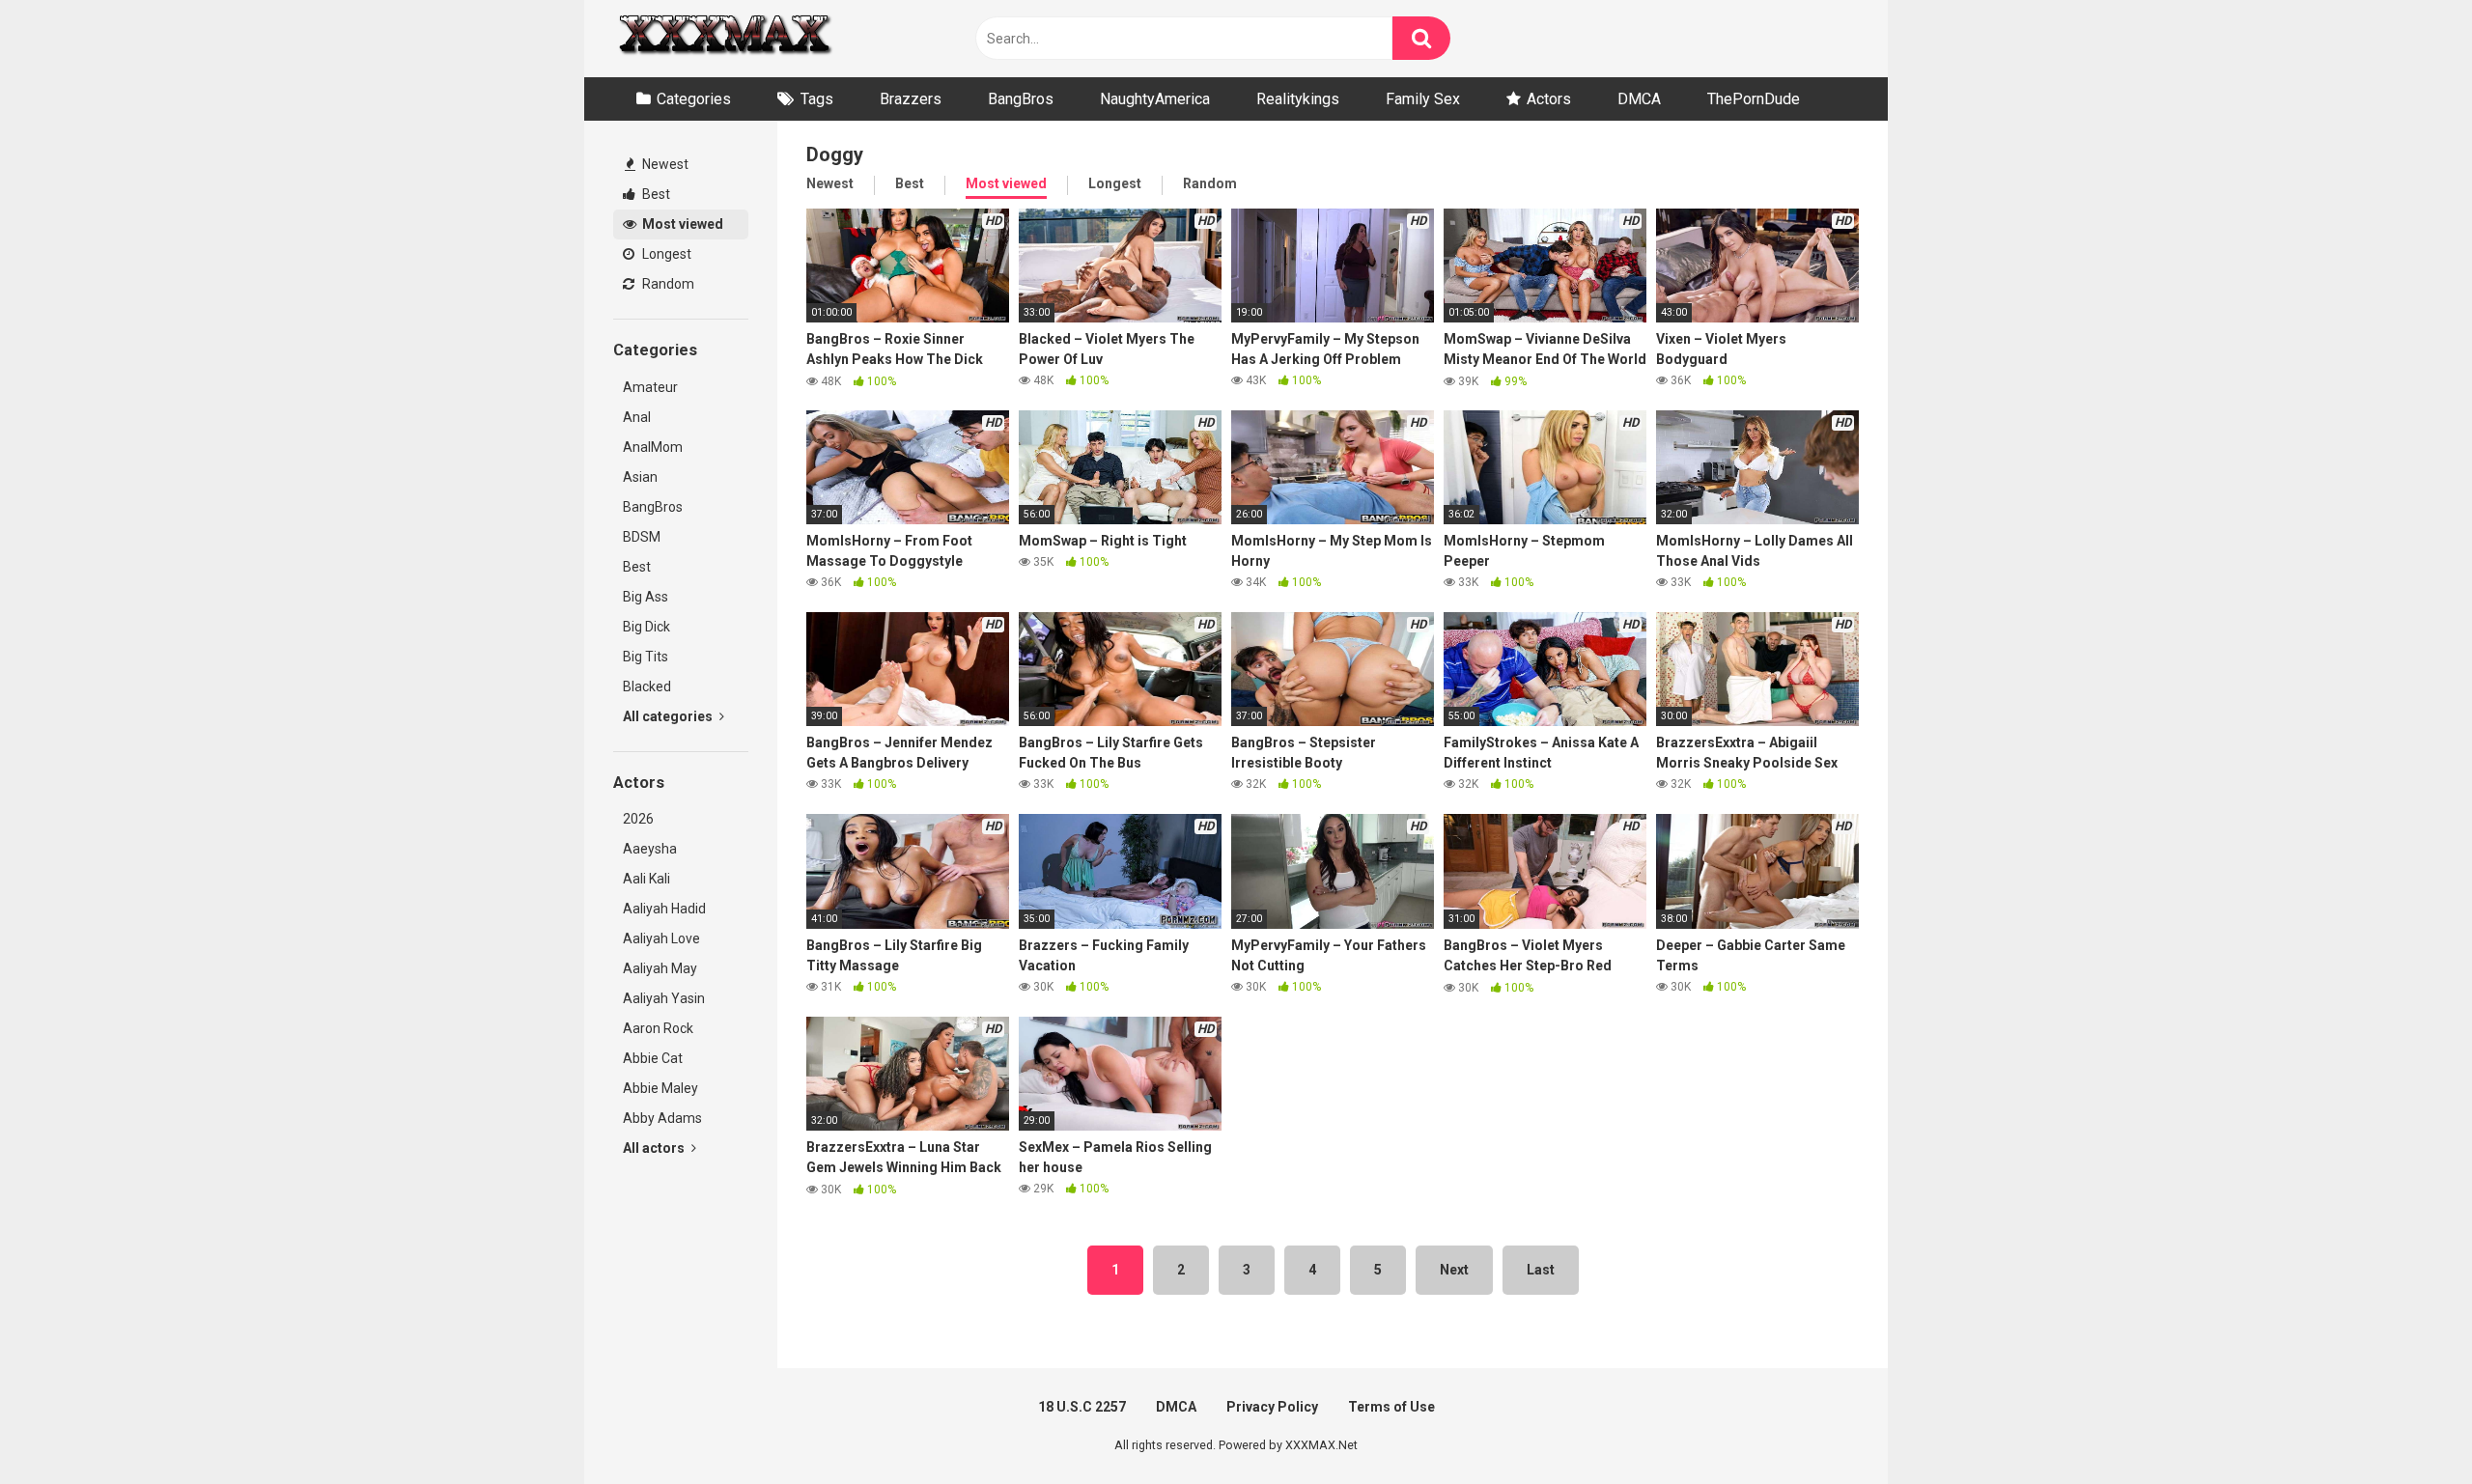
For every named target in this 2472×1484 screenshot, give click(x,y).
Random (667, 284)
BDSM (642, 537)
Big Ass (646, 597)
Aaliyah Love (661, 938)
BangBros (1021, 99)
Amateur (650, 387)
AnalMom (653, 447)
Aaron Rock (658, 1028)
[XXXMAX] (724, 39)
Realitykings (1298, 99)
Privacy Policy (1272, 1407)
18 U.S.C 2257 (1082, 1407)
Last (1541, 1270)
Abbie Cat (653, 1058)
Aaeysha (650, 849)
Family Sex (1423, 99)
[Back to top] (2407, 1426)
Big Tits (646, 657)
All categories (669, 716)
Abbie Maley (660, 1088)
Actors (1549, 99)
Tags (817, 99)
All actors (655, 1148)
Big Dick (646, 627)
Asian (640, 477)
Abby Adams (662, 1118)
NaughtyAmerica (1155, 99)
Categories (694, 99)
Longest (665, 254)
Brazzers (911, 99)
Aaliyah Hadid (664, 909)
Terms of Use (1391, 1407)
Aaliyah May (660, 968)
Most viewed (681, 224)
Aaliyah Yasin (664, 998)
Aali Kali (646, 879)
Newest (664, 164)
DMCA (1639, 99)
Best (655, 194)
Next (1454, 1270)
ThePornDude (1754, 99)
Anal (637, 417)
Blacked (647, 686)
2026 (638, 819)
